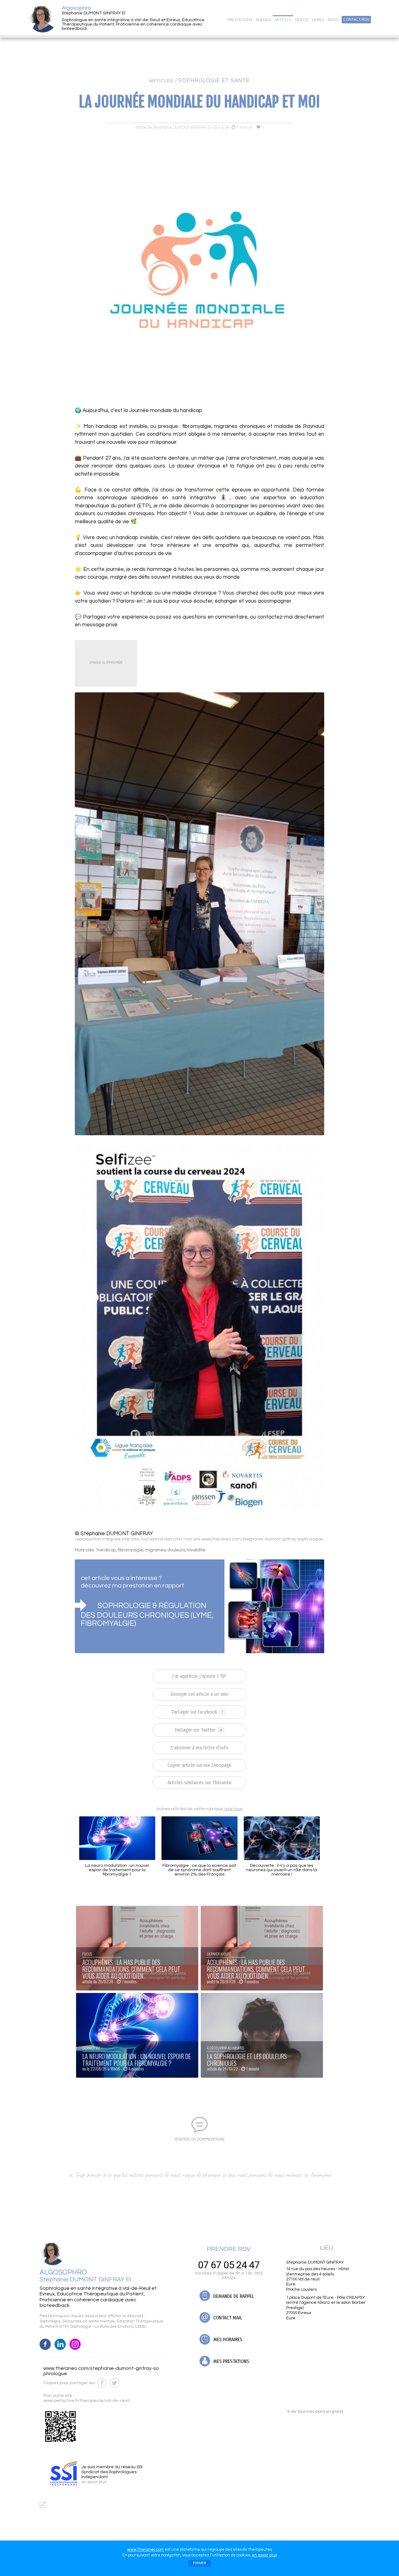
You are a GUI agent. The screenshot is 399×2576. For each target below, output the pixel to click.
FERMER (199, 2563)
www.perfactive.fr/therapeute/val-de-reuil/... (88, 2401)
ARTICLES (161, 81)
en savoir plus (264, 2555)
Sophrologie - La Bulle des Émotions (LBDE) (108, 2327)
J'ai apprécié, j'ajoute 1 (196, 1676)
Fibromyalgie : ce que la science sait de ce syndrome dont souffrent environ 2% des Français (199, 1870)
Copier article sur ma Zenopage (199, 1765)
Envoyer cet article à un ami (199, 1694)
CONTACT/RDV (356, 20)
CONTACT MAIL (227, 2318)
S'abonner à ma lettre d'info (199, 1748)
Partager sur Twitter (196, 1730)
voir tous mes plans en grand (315, 2412)
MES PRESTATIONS (231, 2361)
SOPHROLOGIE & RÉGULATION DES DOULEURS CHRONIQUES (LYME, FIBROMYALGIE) (147, 1614)
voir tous (234, 1809)
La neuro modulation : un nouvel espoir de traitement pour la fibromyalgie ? (117, 1870)
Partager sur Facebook (195, 1712)
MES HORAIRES (227, 2339)
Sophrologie (50, 2321)
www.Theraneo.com (145, 2550)
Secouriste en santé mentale (89, 2321)
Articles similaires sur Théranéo (199, 1783)
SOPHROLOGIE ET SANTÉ (214, 81)
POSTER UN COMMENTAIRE (199, 2139)
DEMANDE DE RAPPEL (233, 2296)
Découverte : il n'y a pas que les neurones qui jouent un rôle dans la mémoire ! (282, 1870)
